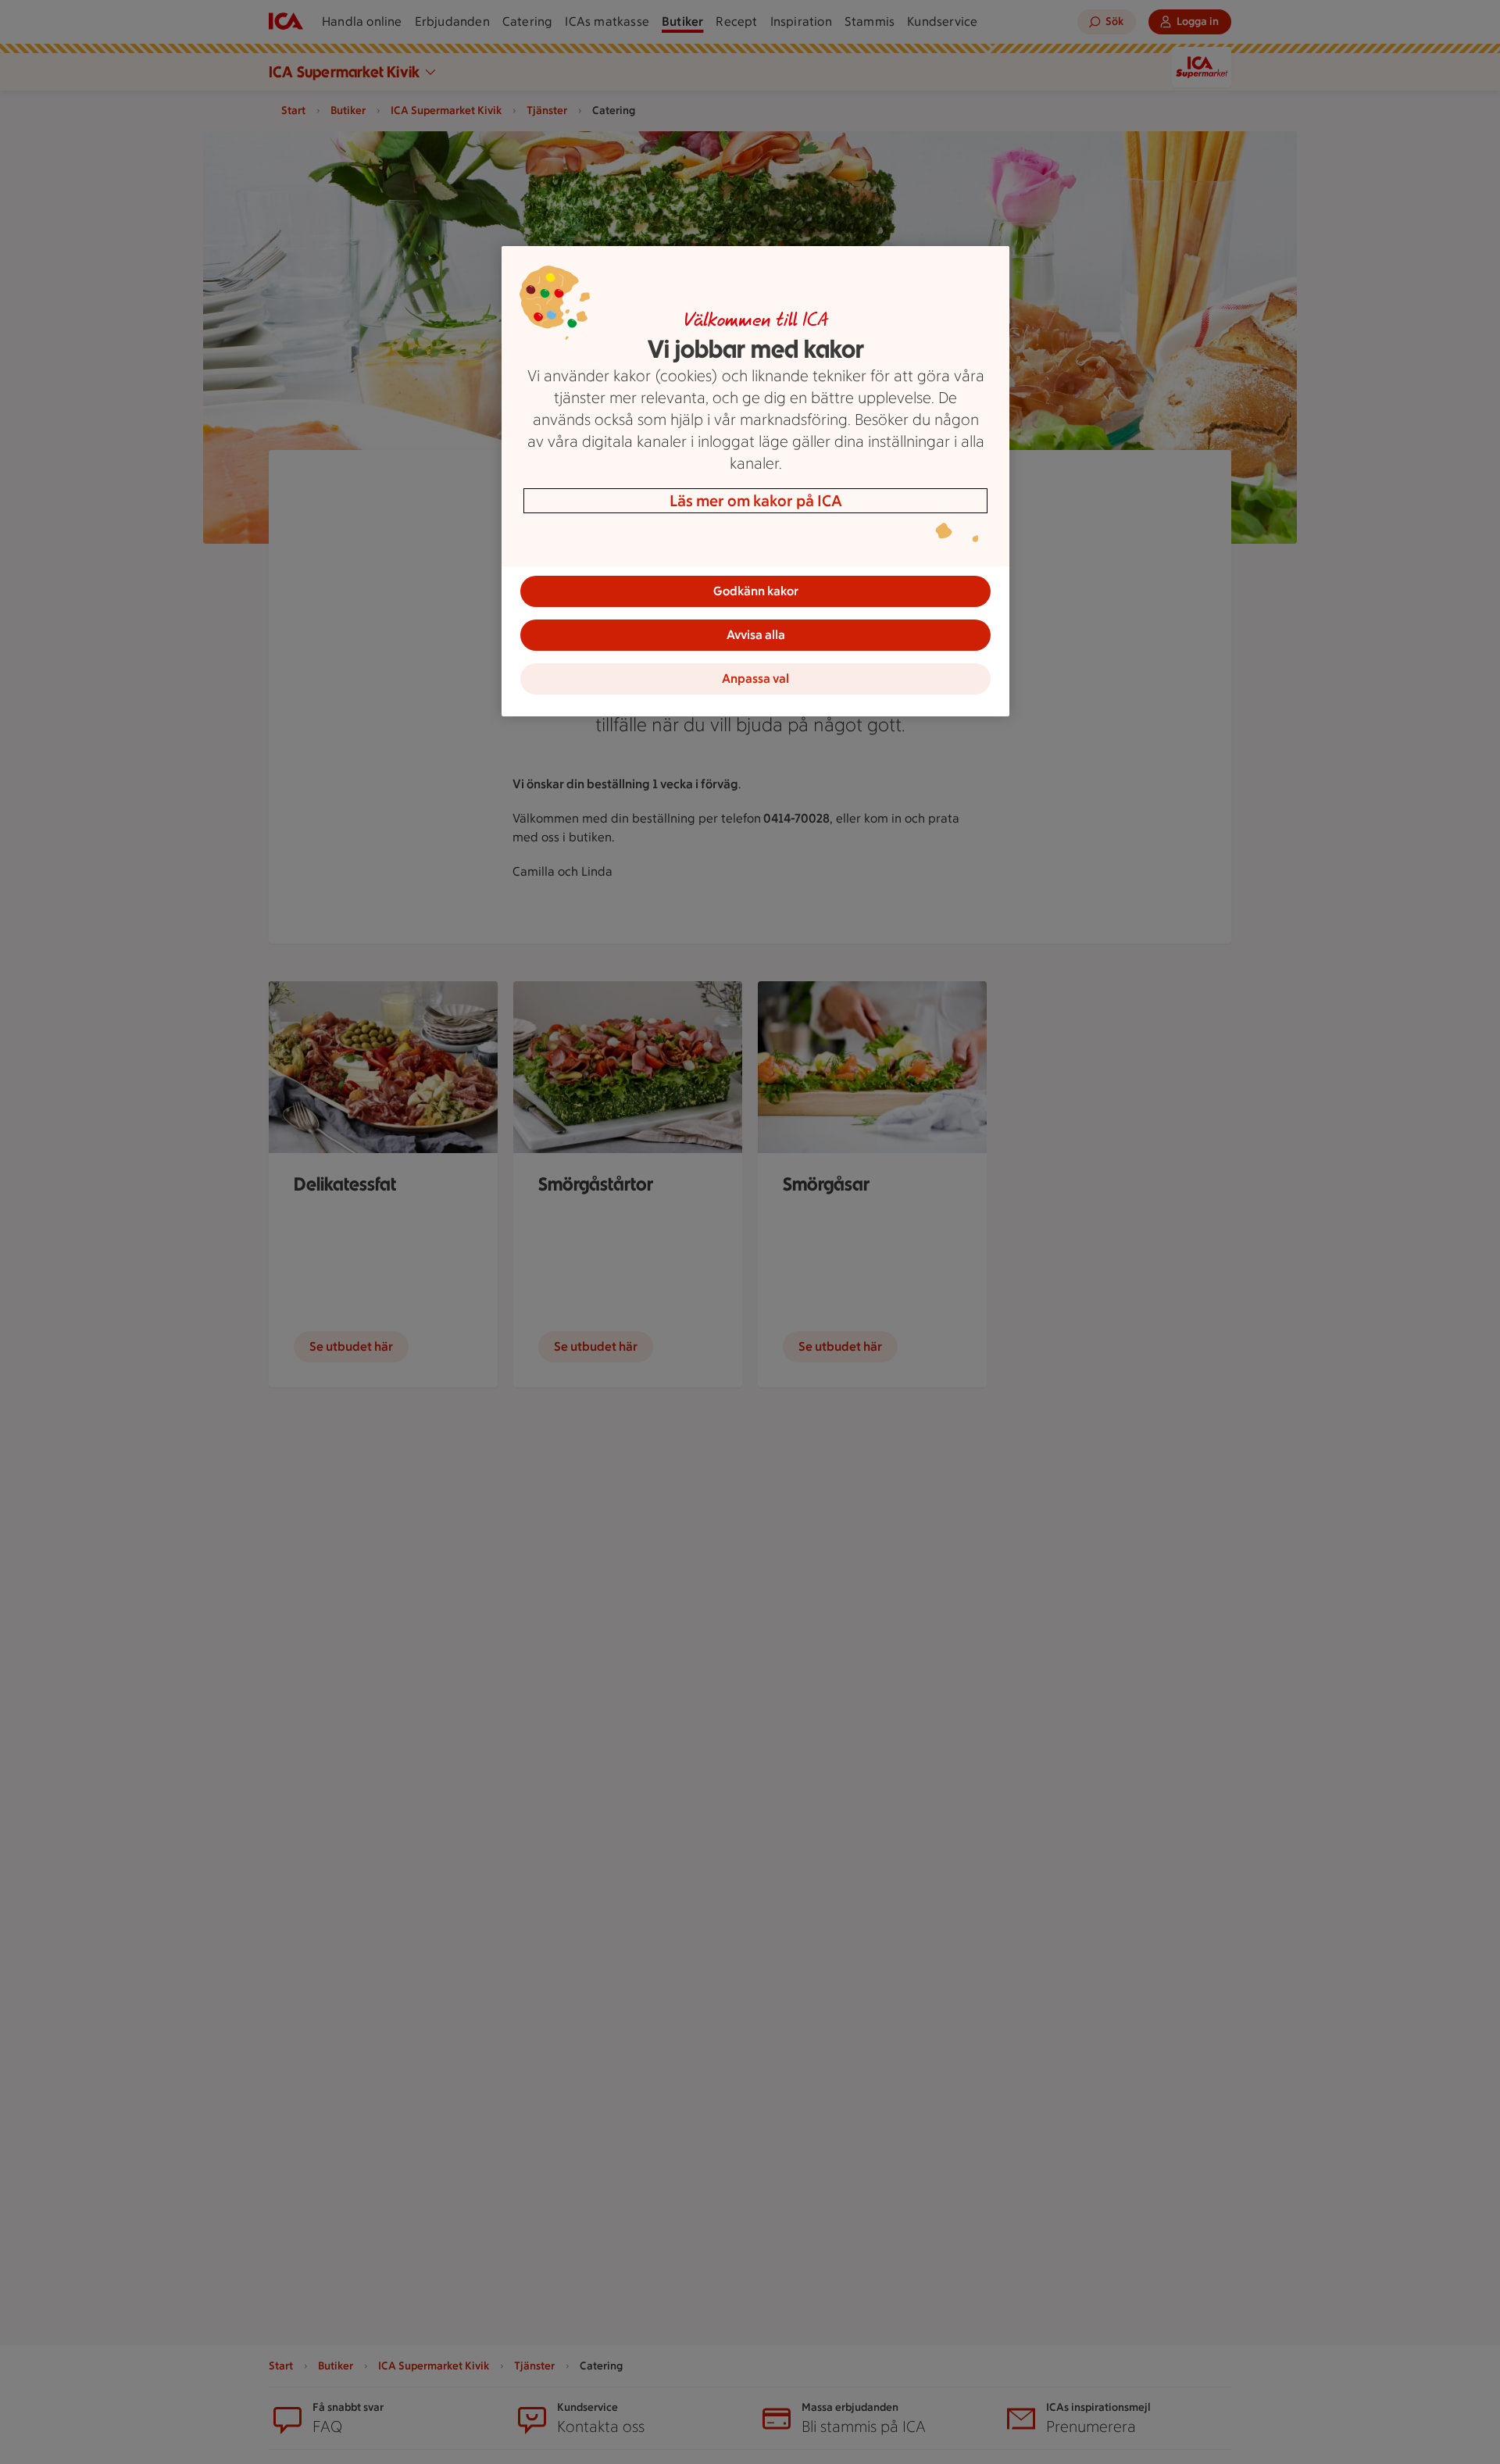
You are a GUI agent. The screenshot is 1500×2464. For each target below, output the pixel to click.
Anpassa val (755, 678)
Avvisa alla (756, 635)
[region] (755, 481)
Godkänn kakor (756, 591)
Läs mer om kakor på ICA (756, 501)
